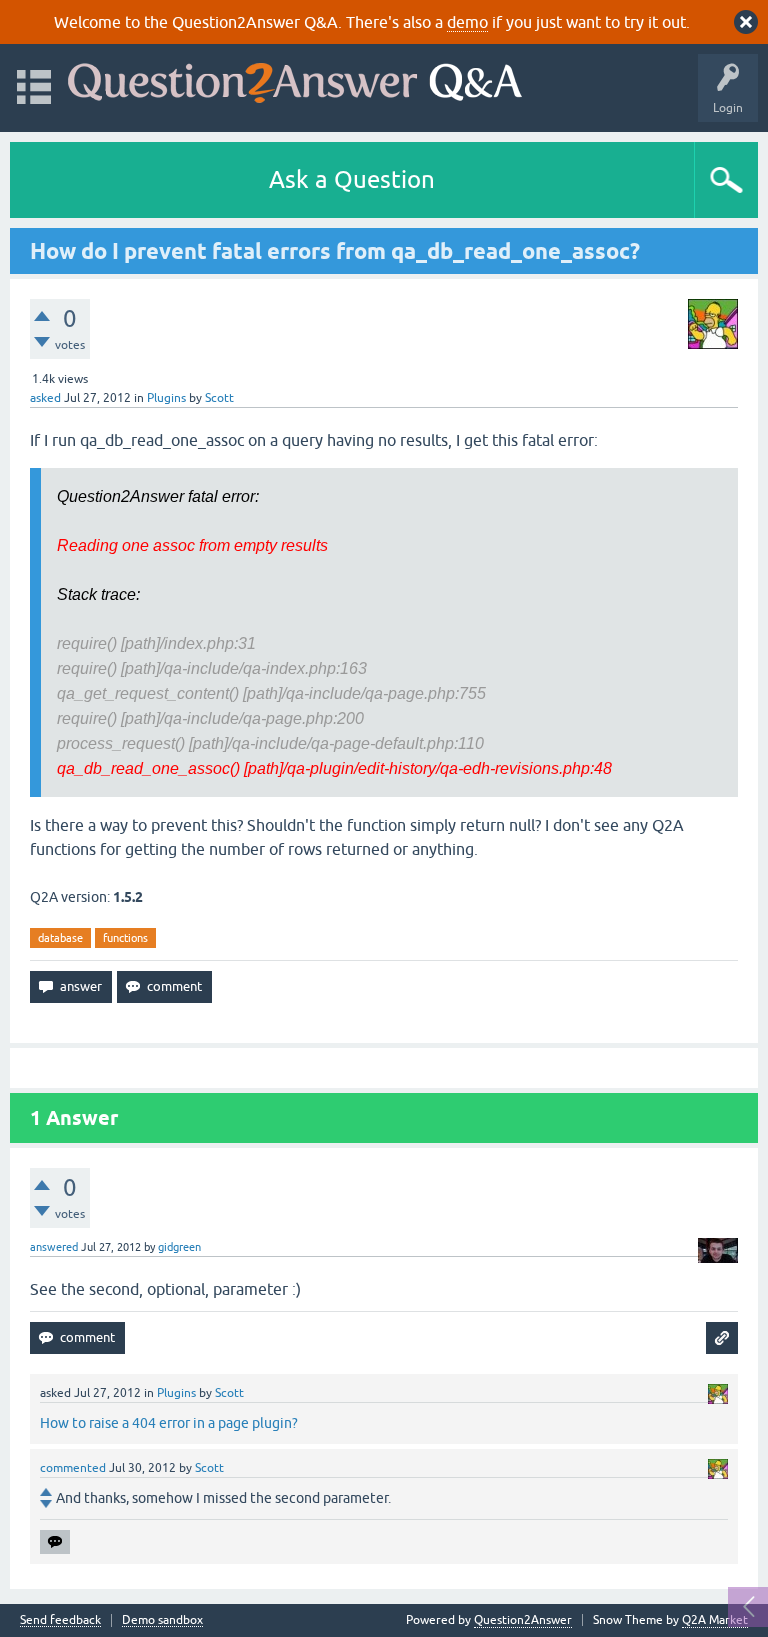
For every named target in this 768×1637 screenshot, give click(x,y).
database (60, 938)
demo (467, 22)
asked (45, 398)
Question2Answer (523, 1620)
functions (125, 938)
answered (54, 1247)
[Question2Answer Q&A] (295, 78)
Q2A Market (715, 1620)
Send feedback (60, 1620)
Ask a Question (352, 179)
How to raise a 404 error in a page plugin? (169, 1423)
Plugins (166, 398)
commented (73, 1468)
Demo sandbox (162, 1620)
